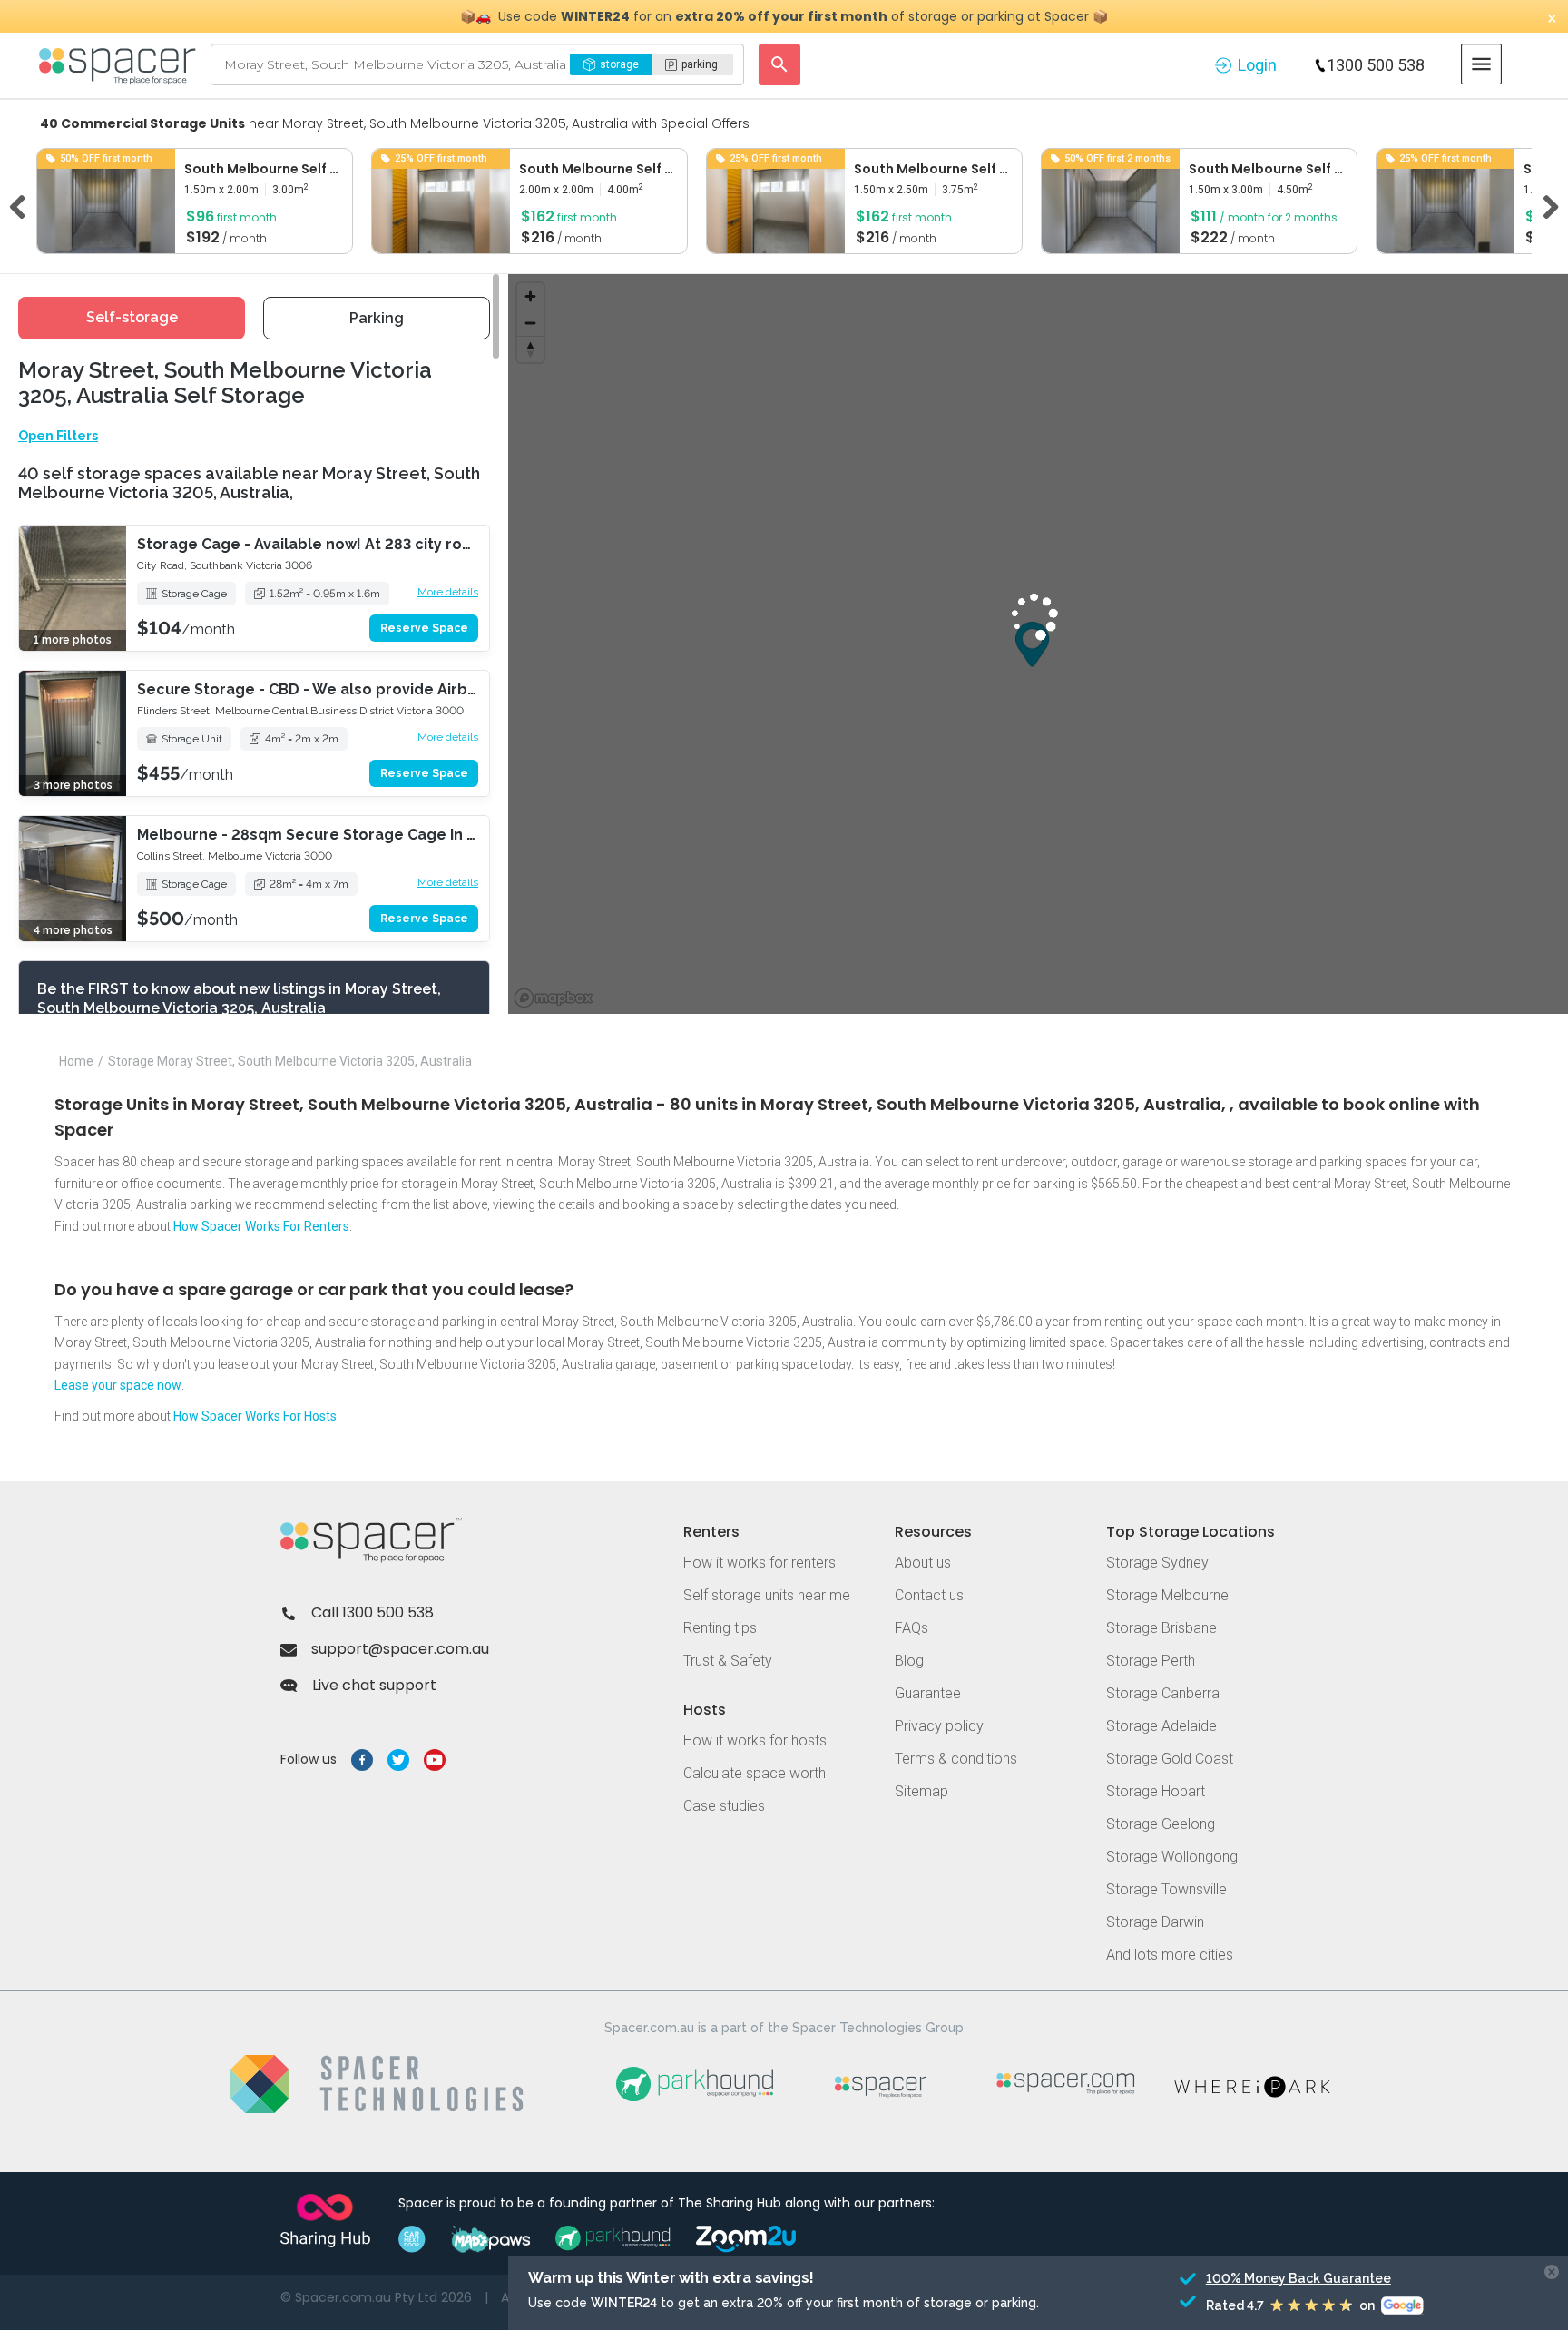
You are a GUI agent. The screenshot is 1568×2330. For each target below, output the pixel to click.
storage (619, 64)
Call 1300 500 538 (372, 1612)
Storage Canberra (1163, 1693)
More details (448, 592)
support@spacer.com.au (400, 1649)
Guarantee (928, 1693)
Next (1544, 204)
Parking (377, 318)
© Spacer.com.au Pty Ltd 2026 (376, 2297)
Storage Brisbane (1161, 1628)
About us (923, 1563)
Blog (909, 1661)
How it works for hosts (755, 1740)
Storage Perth (1151, 1661)
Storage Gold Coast (1170, 1759)
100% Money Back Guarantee (1295, 2278)
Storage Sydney (1157, 1563)
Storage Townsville (1166, 1889)
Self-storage (132, 317)
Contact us (929, 1595)
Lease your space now (118, 1385)
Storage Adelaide (1161, 1726)
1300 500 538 (1376, 65)
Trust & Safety (728, 1661)
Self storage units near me (767, 1595)
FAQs (911, 1628)
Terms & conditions (956, 1759)
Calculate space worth (755, 1773)
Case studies (724, 1806)
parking (700, 64)
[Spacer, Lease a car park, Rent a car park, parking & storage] (120, 64)
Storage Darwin (1155, 1922)
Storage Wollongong (1172, 1857)
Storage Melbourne (1167, 1595)
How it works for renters (759, 1563)
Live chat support (374, 1685)
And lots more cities (1170, 1955)
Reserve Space (424, 628)
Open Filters (58, 436)
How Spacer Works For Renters (261, 1226)
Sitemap (921, 1791)
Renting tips (720, 1628)
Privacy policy (939, 1726)
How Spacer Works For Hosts (255, 1416)
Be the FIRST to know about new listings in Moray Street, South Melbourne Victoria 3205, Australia (239, 998)
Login (1257, 65)
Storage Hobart (1156, 1791)
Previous (24, 204)
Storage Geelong (1161, 1824)
